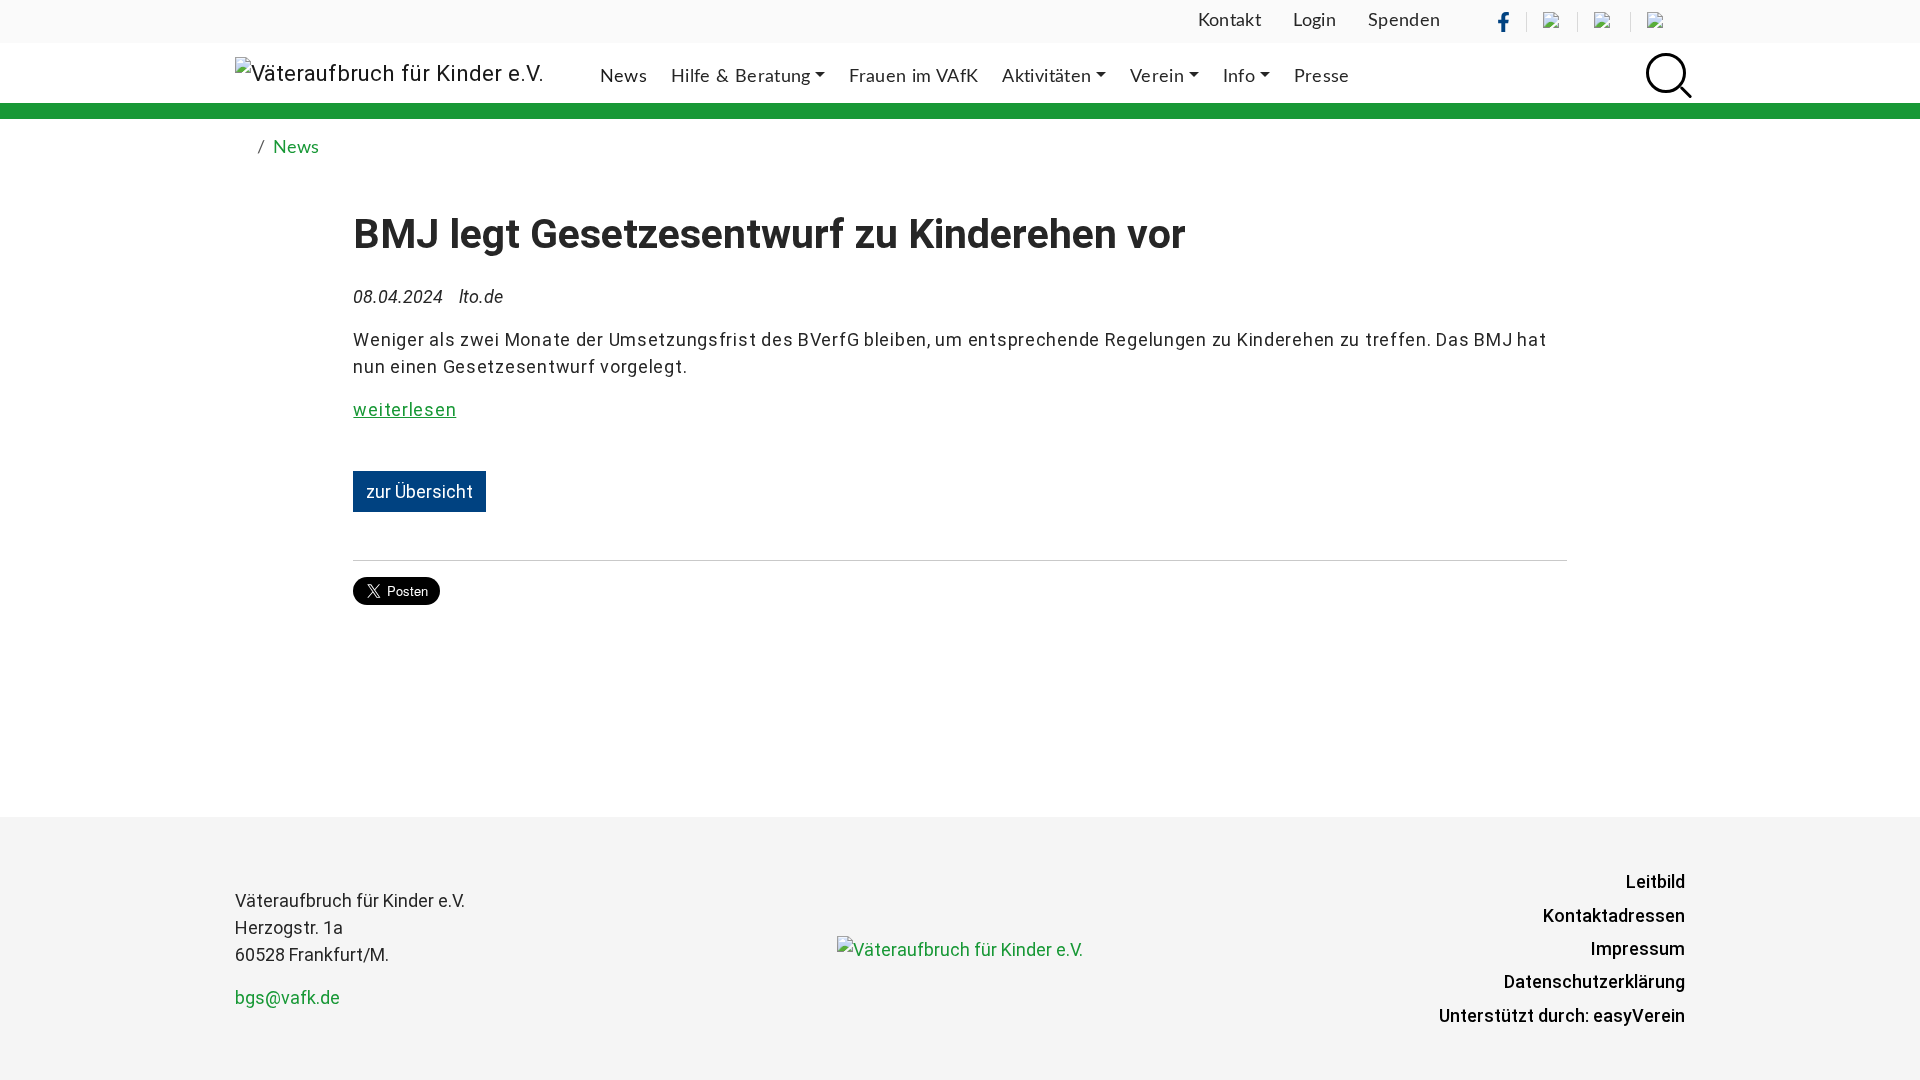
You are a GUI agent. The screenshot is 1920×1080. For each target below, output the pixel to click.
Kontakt (1230, 21)
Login (1314, 21)
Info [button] (1239, 77)
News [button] (623, 77)
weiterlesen (404, 409)
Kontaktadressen (1614, 915)
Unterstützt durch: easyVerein (1562, 1015)
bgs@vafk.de (287, 997)
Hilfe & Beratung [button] (741, 77)
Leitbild (1655, 881)
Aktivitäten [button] (1046, 77)
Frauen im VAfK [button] (913, 77)
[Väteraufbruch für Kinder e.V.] (389, 73)
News (296, 148)
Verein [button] (1157, 77)
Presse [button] (1322, 77)
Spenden (1404, 21)
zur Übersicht (419, 491)
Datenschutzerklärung (1594, 981)
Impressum (1638, 948)
